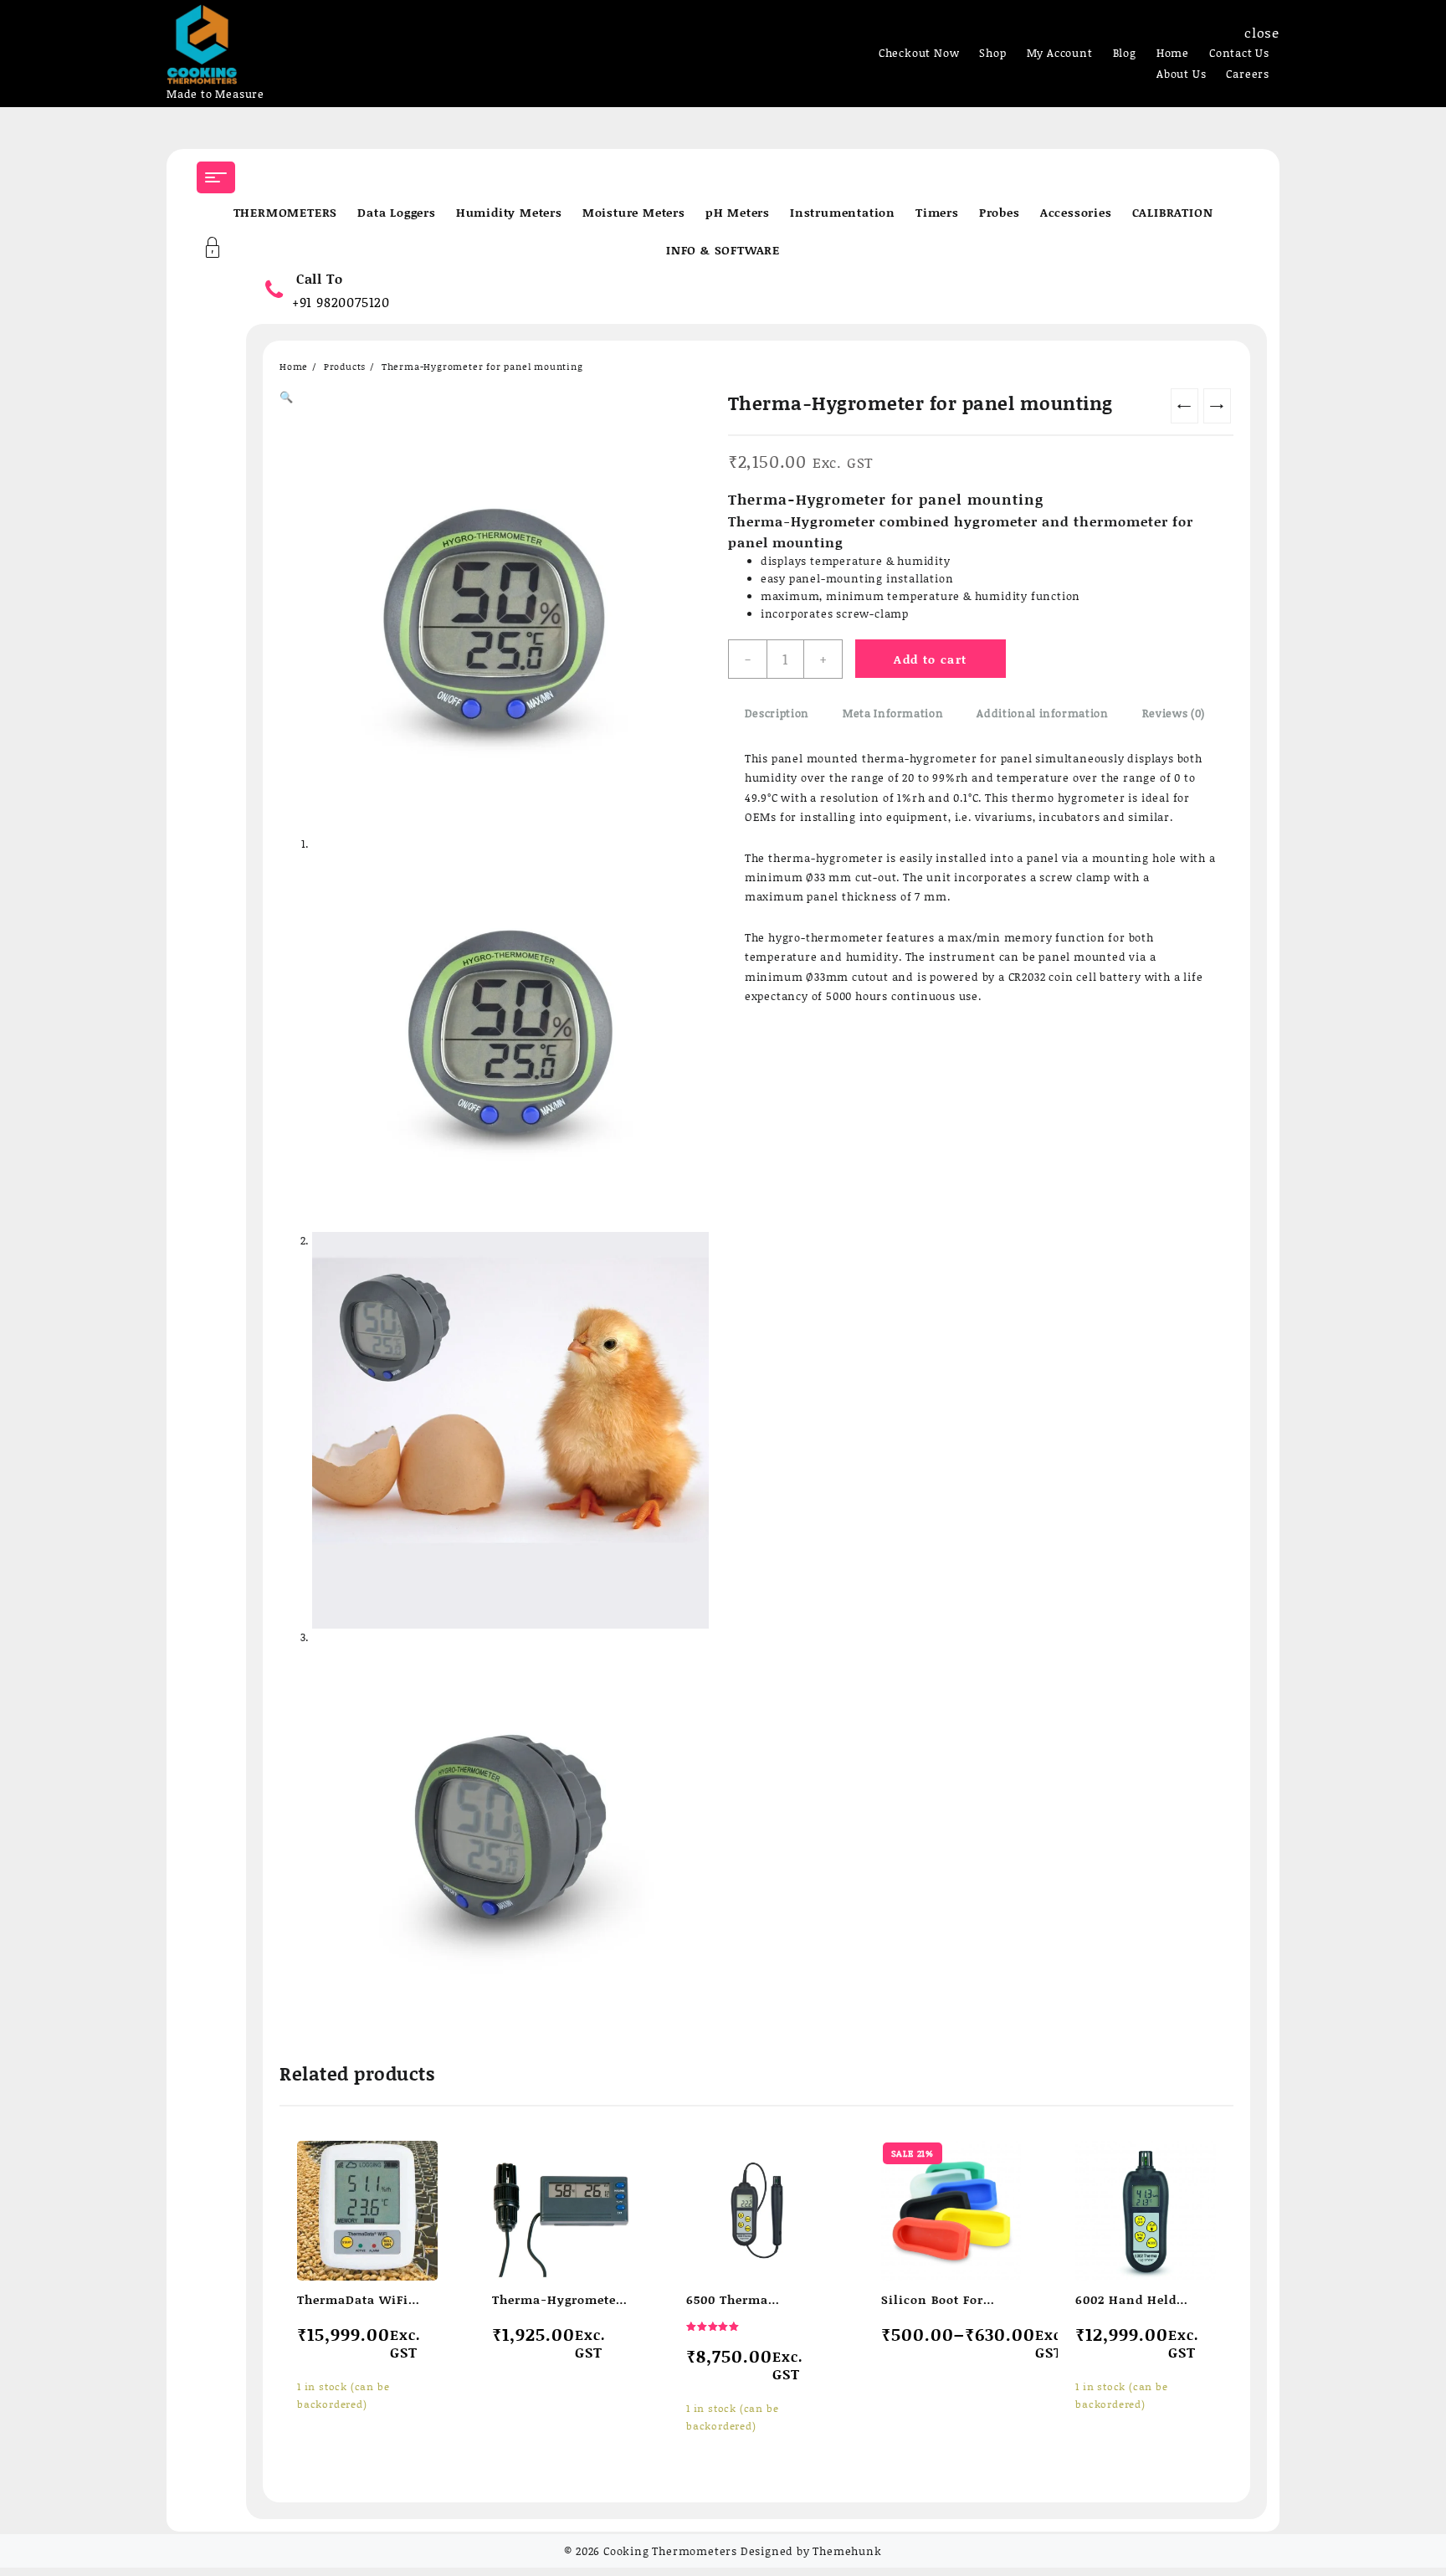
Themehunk (847, 2551)
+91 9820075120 (341, 302)
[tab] (777, 714)
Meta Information (893, 713)
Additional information (1042, 713)
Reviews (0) (1174, 713)
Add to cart (930, 659)
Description (777, 713)
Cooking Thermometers (670, 2551)
